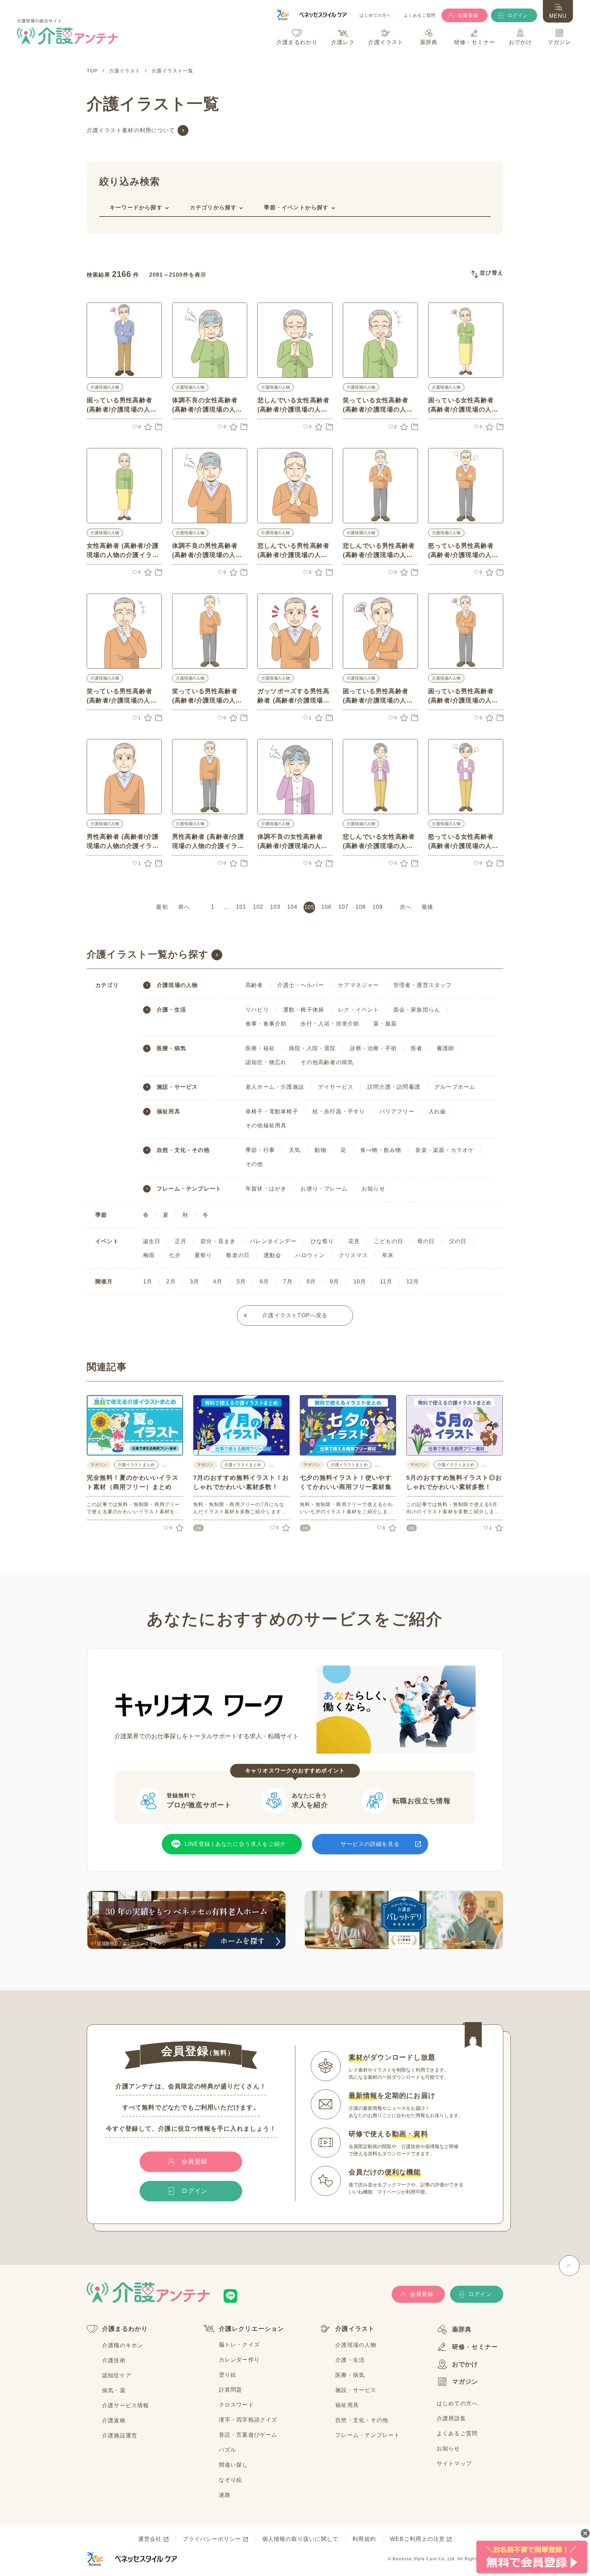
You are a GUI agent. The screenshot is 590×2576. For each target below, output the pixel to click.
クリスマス (353, 1255)
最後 (427, 907)
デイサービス (336, 1087)
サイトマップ (454, 2463)
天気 (295, 1150)
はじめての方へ (375, 16)
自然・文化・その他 (183, 1150)
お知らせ (373, 1189)
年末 (388, 1255)
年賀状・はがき (266, 1189)
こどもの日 (389, 1241)
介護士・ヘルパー (301, 985)
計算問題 (231, 2390)
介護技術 (114, 2360)
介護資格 (114, 2420)
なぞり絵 (231, 2480)
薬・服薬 (385, 1024)
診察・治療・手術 (374, 1048)
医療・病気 (171, 1048)
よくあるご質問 (420, 16)
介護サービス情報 (126, 2405)
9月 (334, 1282)
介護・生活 (171, 1010)
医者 (417, 1048)
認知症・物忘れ (266, 1062)
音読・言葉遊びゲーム (248, 2435)
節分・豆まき (218, 1241)
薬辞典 (462, 2329)
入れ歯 (437, 1111)
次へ (406, 907)
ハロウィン (310, 1255)
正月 (181, 1241)
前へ (184, 907)
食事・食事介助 (266, 1024)
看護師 (446, 1048)
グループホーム (455, 1087)
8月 (311, 1282)
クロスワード (236, 2405)
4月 (218, 1282)
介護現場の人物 (105, 387)
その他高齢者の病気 (327, 1062)
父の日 (458, 1241)
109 (378, 907)
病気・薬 (114, 2390)
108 (361, 907)
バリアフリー (397, 1111)
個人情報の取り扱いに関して (300, 2539)
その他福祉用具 (266, 1125)
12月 (413, 1282)
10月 (360, 1282)
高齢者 (254, 985)
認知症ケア (117, 2375)
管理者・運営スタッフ (423, 985)
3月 (194, 1282)
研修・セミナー (475, 2347)
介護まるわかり (125, 2329)
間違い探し (234, 2465)
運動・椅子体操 (304, 1010)
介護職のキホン (123, 2345)
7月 (288, 1282)
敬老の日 (238, 1255)
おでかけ (465, 2364)
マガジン (465, 2382)
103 (275, 907)
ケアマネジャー (359, 985)
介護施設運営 (120, 2435)
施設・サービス (177, 1087)
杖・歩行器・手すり (339, 1111)
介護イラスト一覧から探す (148, 954)
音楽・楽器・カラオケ (445, 1150)
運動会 (272, 1255)
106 (327, 907)
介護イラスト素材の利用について (131, 130)
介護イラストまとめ (136, 1465)
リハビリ (257, 1010)
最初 (162, 907)
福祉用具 (168, 1112)
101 (241, 907)
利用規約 (364, 2539)
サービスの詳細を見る (370, 1844)
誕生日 (152, 1241)
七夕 (174, 1255)
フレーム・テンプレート (189, 1189)
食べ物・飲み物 (381, 1150)
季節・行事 (260, 1150)
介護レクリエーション (252, 2329)
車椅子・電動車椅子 (272, 1111)
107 (344, 907)
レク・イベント (359, 1010)
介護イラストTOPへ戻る (295, 1315)
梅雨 (149, 1255)
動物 (320, 1150)
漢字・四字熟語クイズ (248, 2420)
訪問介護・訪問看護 (394, 1087)
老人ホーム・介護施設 (275, 1087)
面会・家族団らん (417, 1010)
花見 (354, 1241)
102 (258, 907)
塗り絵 (228, 2375)
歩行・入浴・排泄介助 (330, 1024)
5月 (241, 1282)
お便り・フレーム (324, 1189)
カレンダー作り (239, 2360)
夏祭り (203, 1255)
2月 (171, 1282)
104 (292, 907)
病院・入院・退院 (312, 1048)
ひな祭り (322, 1241)
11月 (386, 1282)
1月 (148, 1282)
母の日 (426, 1241)
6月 (264, 1282)
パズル (228, 2450)
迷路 (225, 2495)
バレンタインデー (273, 1241)
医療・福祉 (260, 1048)
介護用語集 (451, 2418)
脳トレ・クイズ (239, 2345)
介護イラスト (355, 2329)
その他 (254, 1164)
